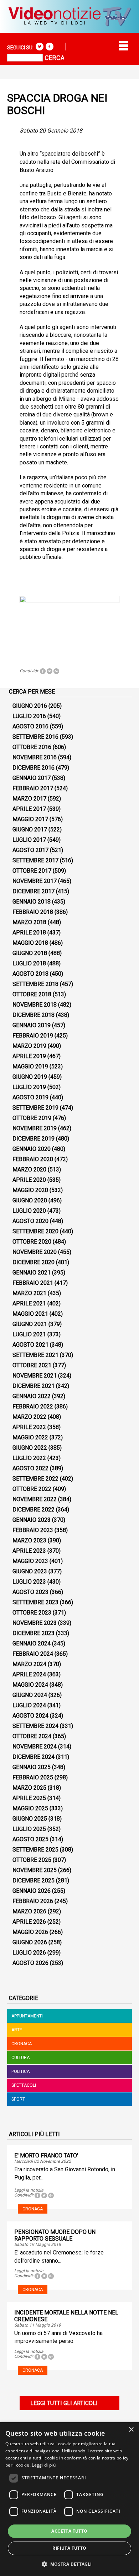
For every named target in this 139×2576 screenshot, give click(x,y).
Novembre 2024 (35, 1747)
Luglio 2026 (29, 1953)
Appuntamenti (27, 2016)
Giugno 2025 (30, 1819)
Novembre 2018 (35, 1005)
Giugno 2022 (30, 1448)
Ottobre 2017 (32, 871)
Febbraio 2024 (33, 1654)
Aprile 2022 (29, 1427)
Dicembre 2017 (34, 891)
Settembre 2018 (35, 984)
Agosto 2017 (30, 850)
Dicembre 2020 (34, 1262)
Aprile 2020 (29, 1180)
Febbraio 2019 (33, 1036)
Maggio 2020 (30, 1190)
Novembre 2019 (35, 1128)
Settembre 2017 (35, 860)
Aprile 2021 (29, 1303)
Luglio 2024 (29, 1705)
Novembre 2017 (35, 881)
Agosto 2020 (30, 1221)
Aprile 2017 (29, 809)
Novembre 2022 (35, 1499)
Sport (18, 2099)
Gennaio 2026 (32, 1891)
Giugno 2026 (30, 1942)
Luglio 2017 (29, 840)
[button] (69, 2564)
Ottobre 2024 (32, 1736)
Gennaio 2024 (32, 1643)
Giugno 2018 (30, 953)
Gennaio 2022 (32, 1396)
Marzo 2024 (29, 1664)
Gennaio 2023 (32, 1520)
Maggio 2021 (30, 1314)
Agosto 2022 (30, 1468)
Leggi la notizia (29, 2190)
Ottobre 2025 (32, 1860)
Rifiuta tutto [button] (69, 2548)
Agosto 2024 (30, 1716)
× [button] (131, 2430)
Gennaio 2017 (32, 778)
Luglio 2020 (29, 1211)
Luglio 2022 (29, 1458)
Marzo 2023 (29, 1540)
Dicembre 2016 (34, 768)
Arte (17, 2030)
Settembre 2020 (35, 1231)
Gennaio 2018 (32, 902)
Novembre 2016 (35, 757)
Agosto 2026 (30, 1963)
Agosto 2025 (30, 1839)
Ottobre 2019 (32, 1118)
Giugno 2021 (30, 1324)
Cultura (20, 2058)
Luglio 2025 (29, 1829)
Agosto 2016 (30, 726)
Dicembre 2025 (34, 1880)
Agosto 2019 (30, 1097)
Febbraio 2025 (33, 1777)
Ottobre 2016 (32, 747)
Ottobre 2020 (32, 1242)
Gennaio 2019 (32, 1025)
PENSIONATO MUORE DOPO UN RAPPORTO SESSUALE (55, 2235)
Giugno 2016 (30, 706)
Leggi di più (44, 2465)
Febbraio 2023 (33, 1530)
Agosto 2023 (30, 1592)
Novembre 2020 (35, 1252)
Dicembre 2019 (34, 1139)
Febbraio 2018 (33, 912)
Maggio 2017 (30, 819)
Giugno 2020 (30, 1200)
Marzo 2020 (29, 1170)
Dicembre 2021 (34, 1386)
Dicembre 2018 (34, 1015)
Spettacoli (24, 2085)
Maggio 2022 (30, 1437)
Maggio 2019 (30, 1066)
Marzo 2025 (29, 1788)
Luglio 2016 (29, 716)
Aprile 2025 (29, 1798)
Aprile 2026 (29, 1922)
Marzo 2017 (29, 799)
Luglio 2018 (29, 963)
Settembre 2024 (35, 1726)
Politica (20, 2071)
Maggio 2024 (30, 1685)
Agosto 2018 (30, 974)
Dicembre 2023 (34, 1633)
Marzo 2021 (29, 1293)
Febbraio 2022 (33, 1406)
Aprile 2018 (29, 933)
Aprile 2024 (29, 1674)
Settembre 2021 (35, 1355)
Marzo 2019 (29, 1046)
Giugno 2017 (30, 829)
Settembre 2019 (35, 1108)
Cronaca (22, 2044)
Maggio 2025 (30, 1808)
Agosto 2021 (30, 1345)
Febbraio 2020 (33, 1159)
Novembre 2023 (35, 1623)
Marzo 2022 (29, 1417)
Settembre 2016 (35, 737)
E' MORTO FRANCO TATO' (46, 2155)
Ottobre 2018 (32, 994)
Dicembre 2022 (34, 1510)
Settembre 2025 (35, 1850)
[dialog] (69, 2499)
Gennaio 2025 (32, 1767)
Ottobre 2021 (32, 1365)
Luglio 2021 (29, 1334)
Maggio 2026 (30, 1932)
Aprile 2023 (29, 1551)
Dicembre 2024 (34, 1757)
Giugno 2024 (30, 1695)
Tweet (50, 671)
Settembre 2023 (35, 1602)
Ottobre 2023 (32, 1613)
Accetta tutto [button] (69, 2531)
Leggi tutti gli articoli (64, 2403)
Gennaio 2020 (32, 1149)
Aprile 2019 (29, 1056)
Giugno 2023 (30, 1571)
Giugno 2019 (30, 1077)
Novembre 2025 (35, 1870)
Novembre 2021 (35, 1376)
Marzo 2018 (29, 922)
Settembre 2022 (35, 1479)
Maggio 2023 (30, 1561)
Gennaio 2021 (32, 1273)
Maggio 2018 (30, 943)
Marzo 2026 (29, 1911)
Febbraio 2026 (33, 1901)
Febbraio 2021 (33, 1283)
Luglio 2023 (29, 1582)
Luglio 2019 (29, 1087)
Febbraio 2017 (33, 788)
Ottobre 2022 (32, 1489)
